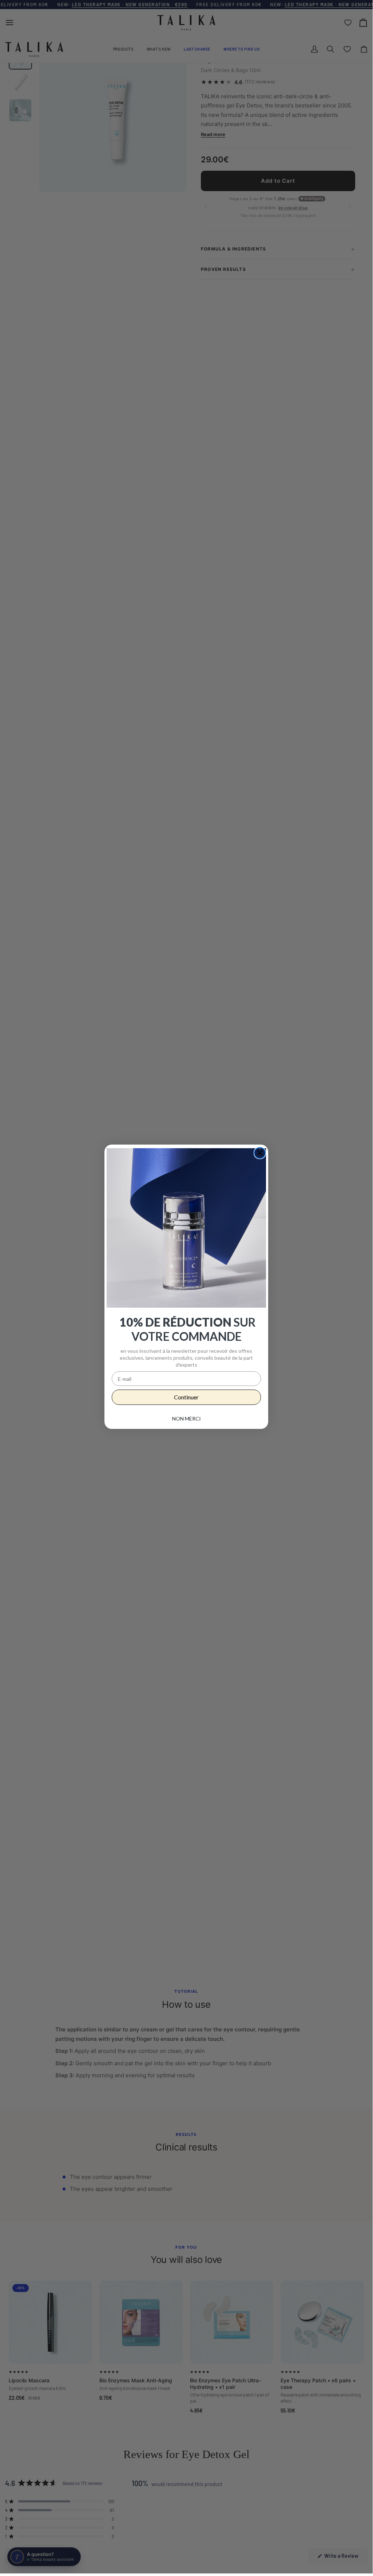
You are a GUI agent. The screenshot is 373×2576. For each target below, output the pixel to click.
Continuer (186, 1397)
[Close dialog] (260, 1153)
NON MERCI (186, 1419)
